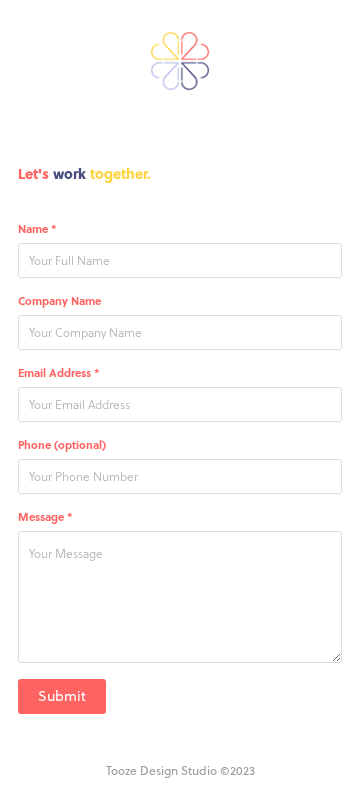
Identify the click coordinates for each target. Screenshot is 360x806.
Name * (37, 229)
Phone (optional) (62, 445)
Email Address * (59, 373)
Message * (45, 517)
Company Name (59, 301)
